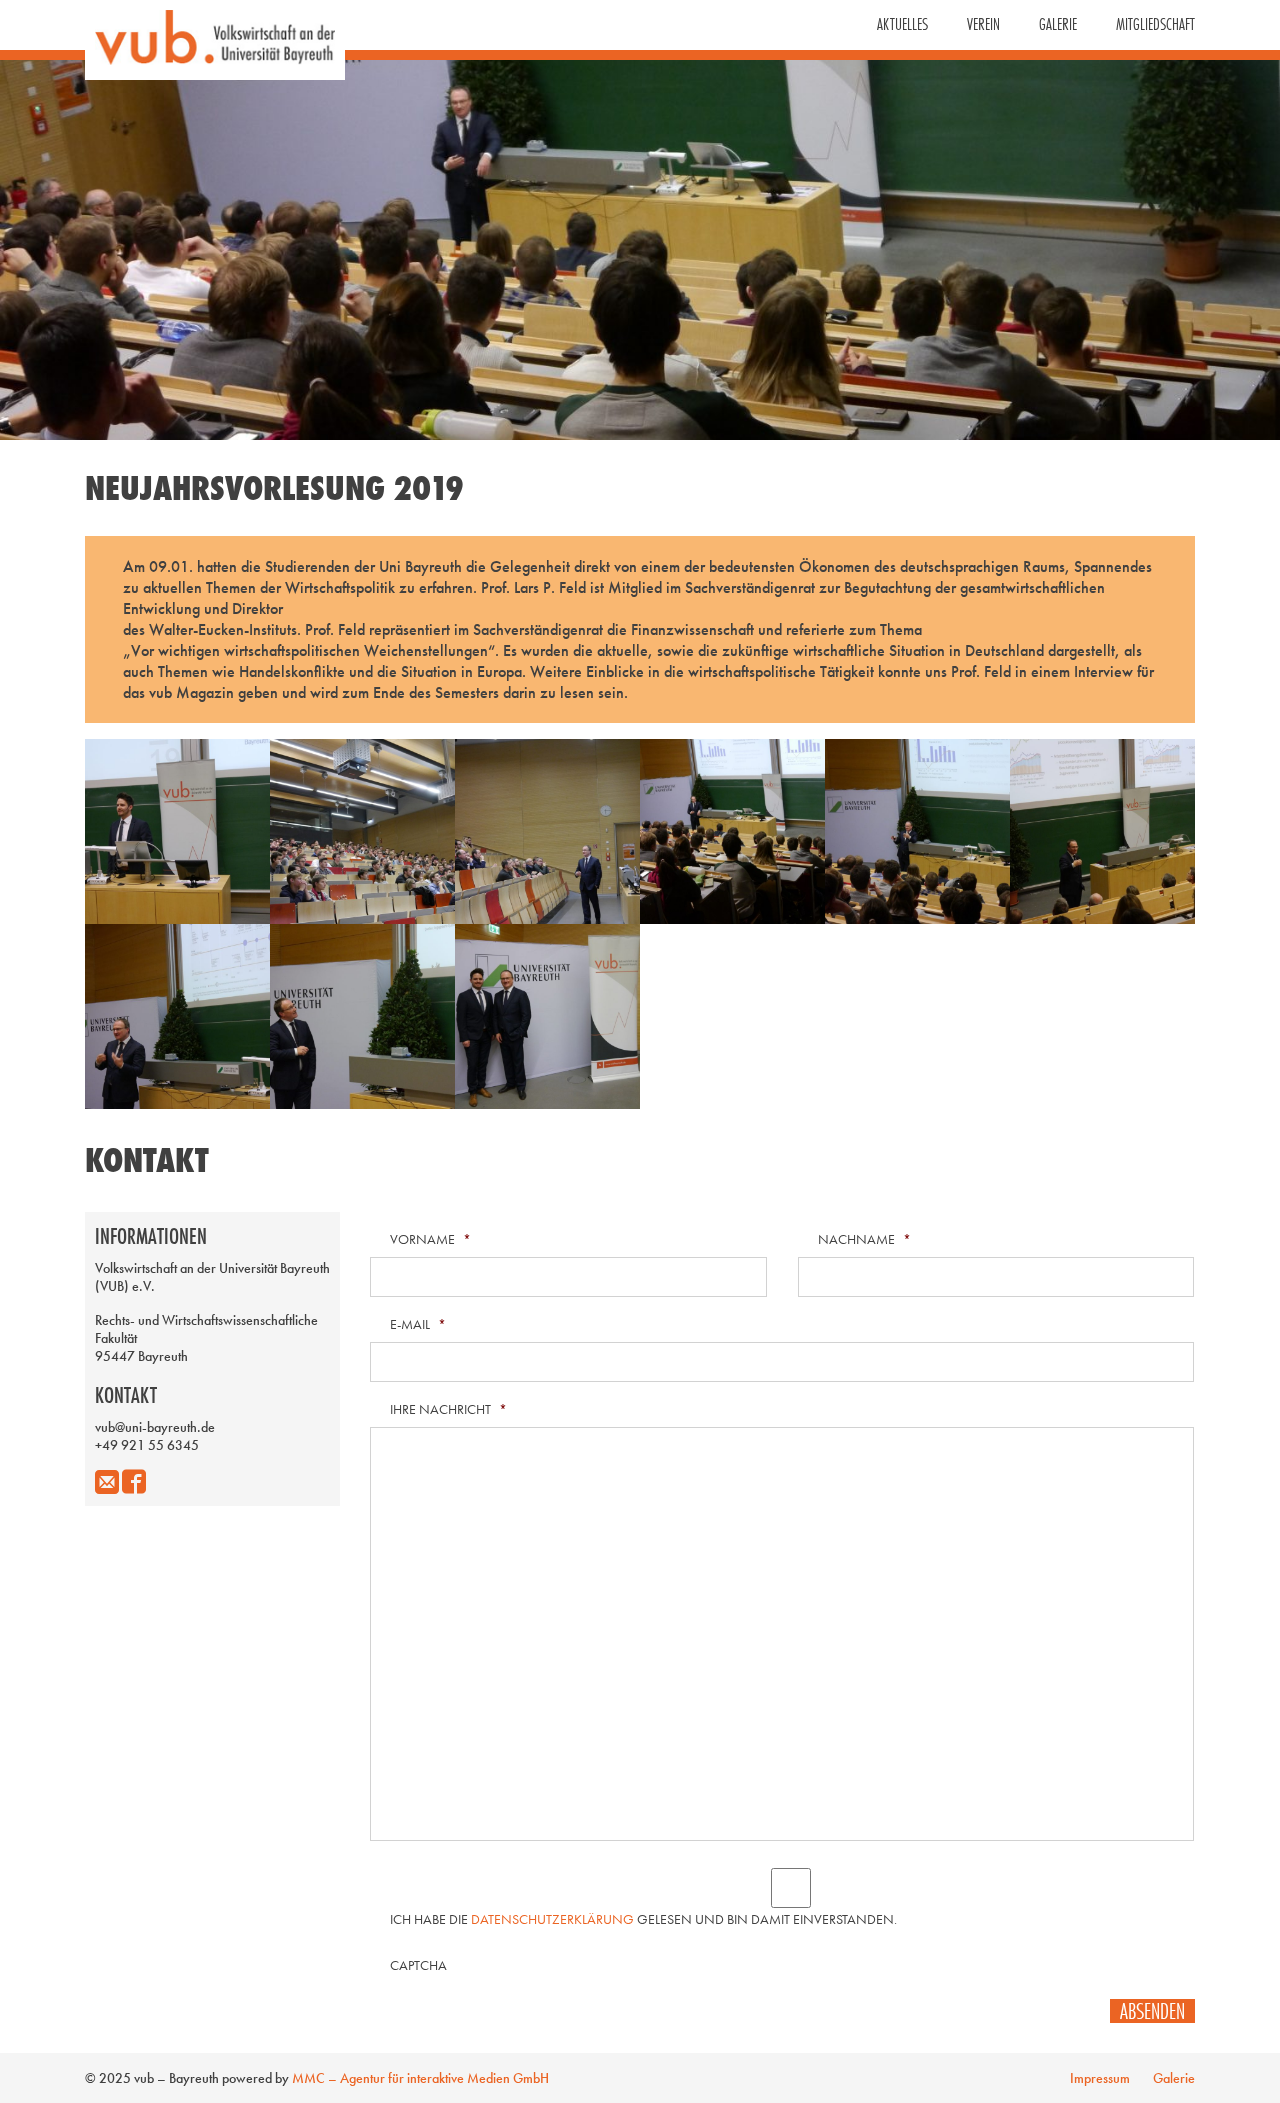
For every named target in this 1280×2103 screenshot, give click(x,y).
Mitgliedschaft (1155, 24)
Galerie (1058, 24)
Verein (983, 24)
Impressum (1100, 2078)
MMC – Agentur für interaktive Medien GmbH (420, 2078)
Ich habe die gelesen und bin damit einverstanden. (643, 1919)
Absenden (1152, 2011)
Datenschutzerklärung (552, 1919)
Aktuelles (902, 24)
